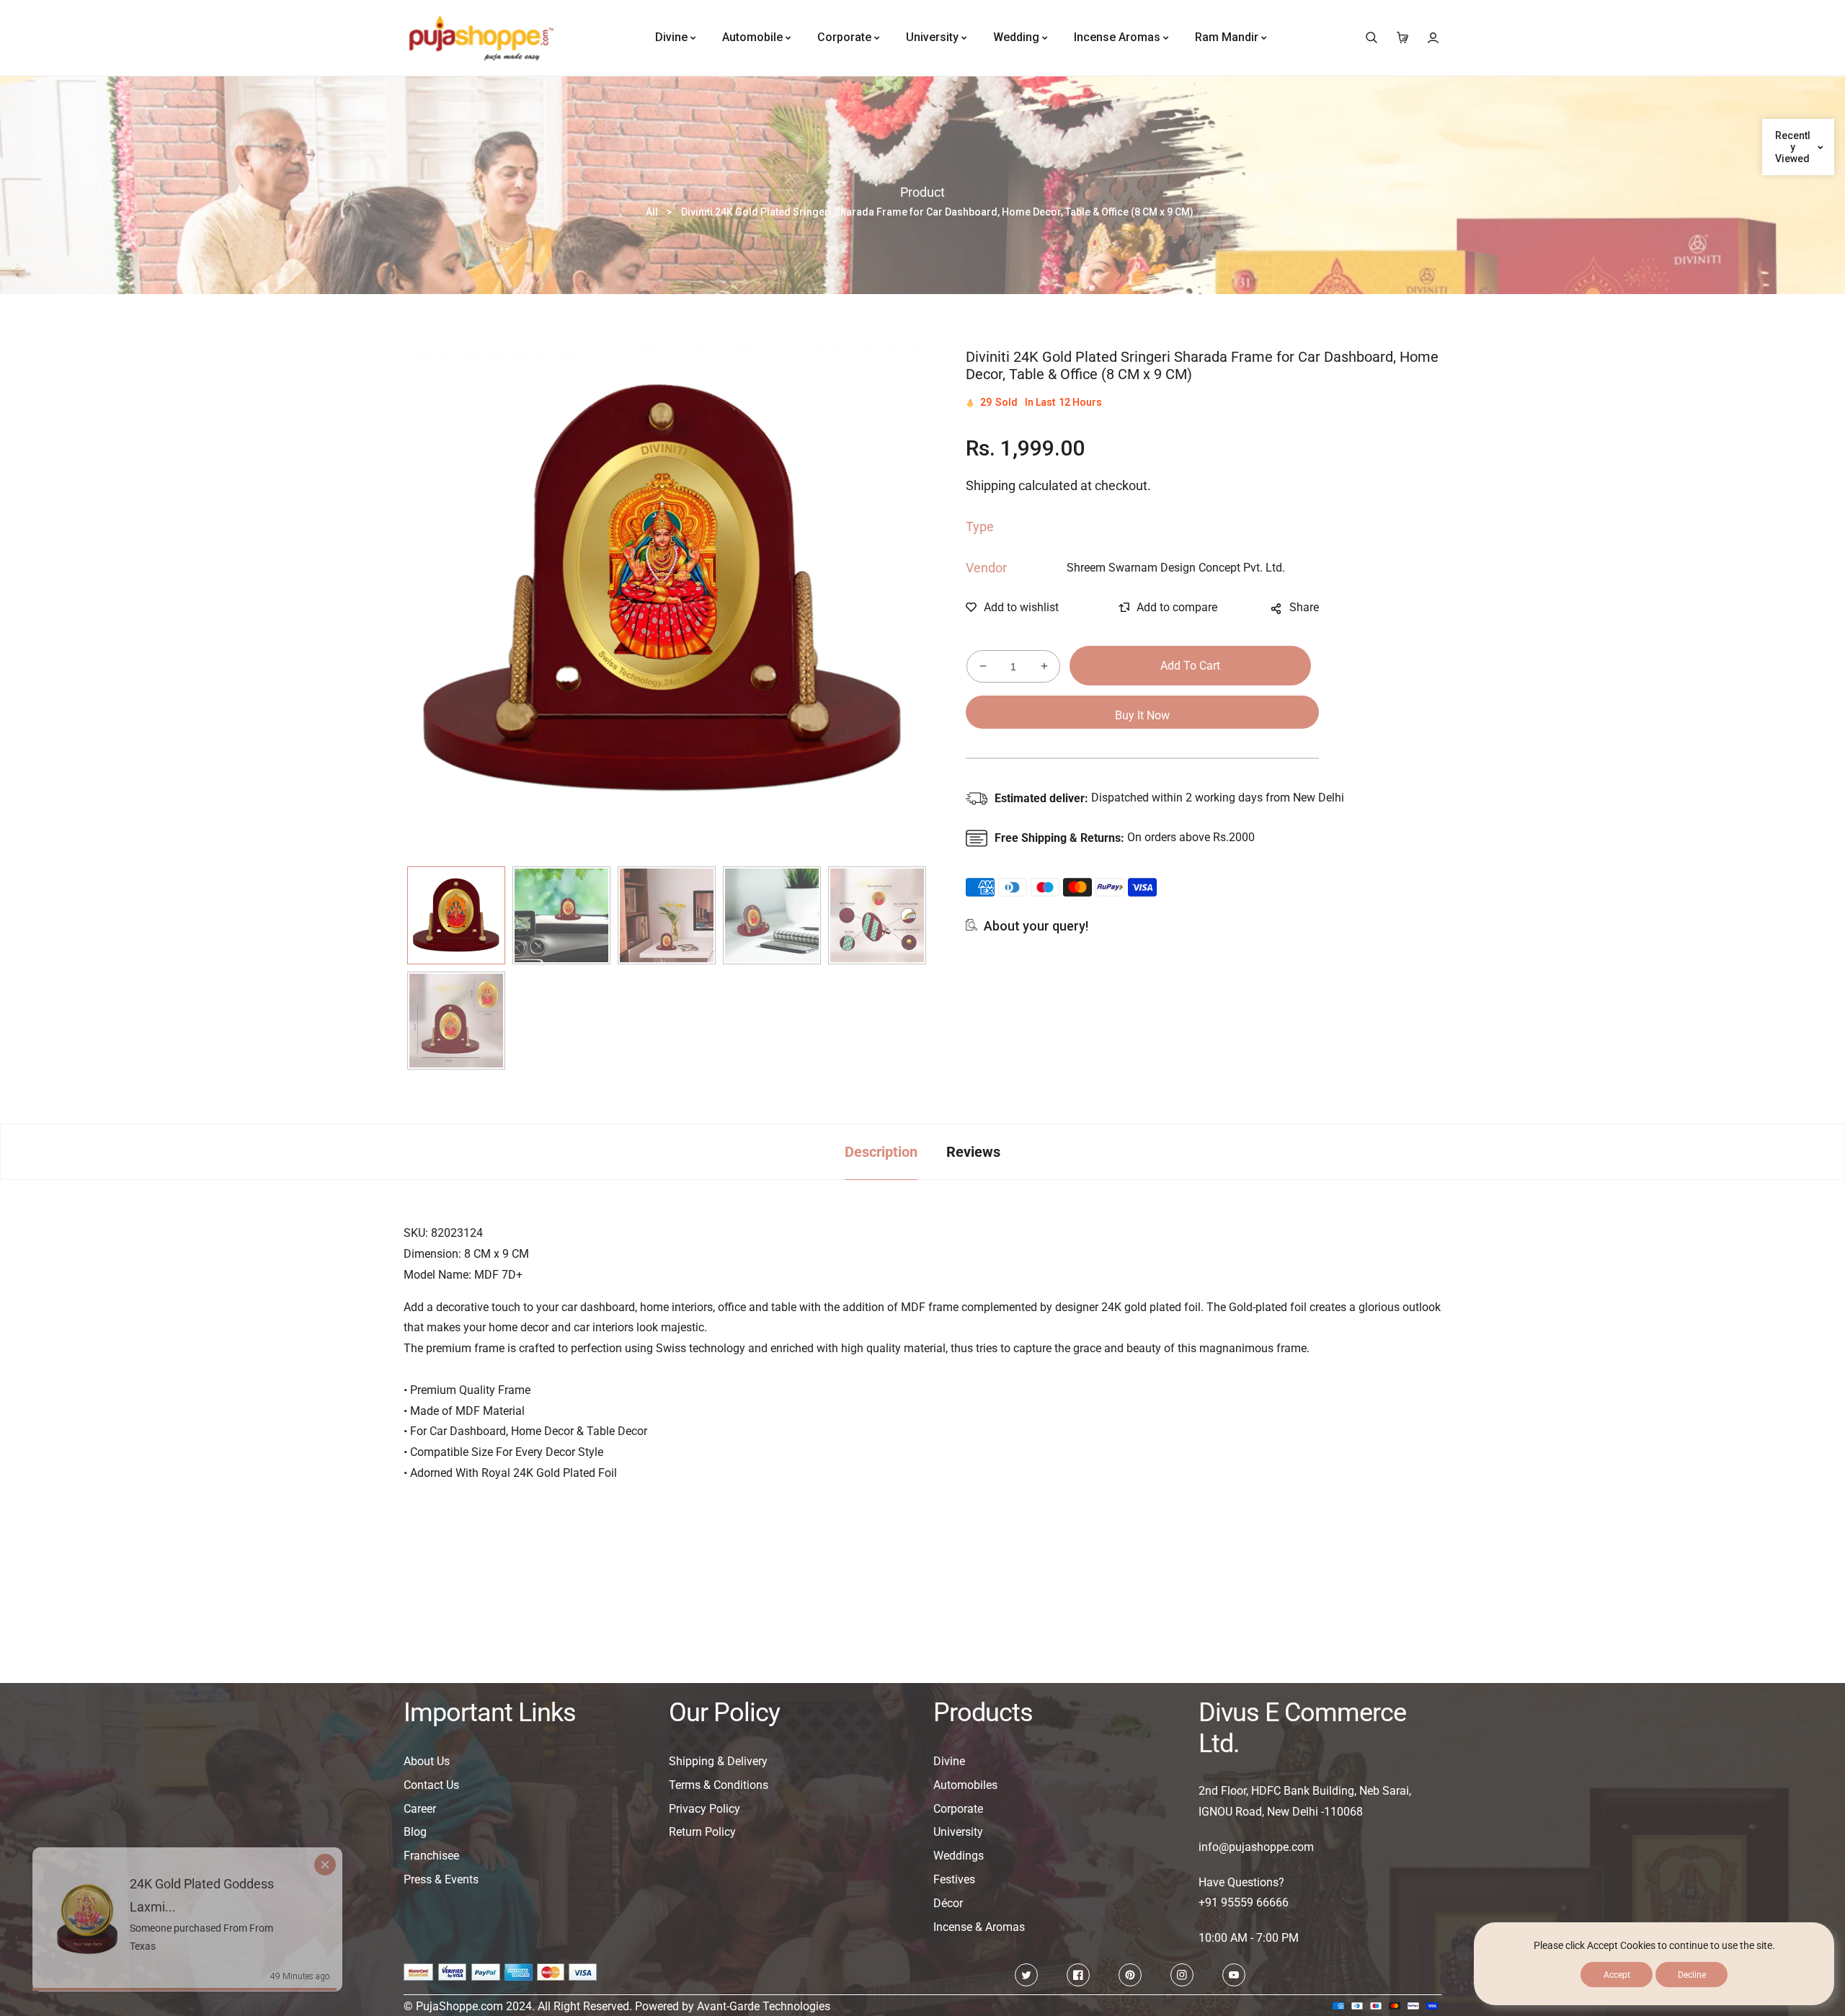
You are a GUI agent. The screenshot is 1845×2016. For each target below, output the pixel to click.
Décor (948, 1903)
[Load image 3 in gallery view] (667, 915)
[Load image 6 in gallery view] (456, 1021)
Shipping (991, 485)
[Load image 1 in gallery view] (456, 915)
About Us (427, 1761)
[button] (1371, 38)
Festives (954, 1879)
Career (420, 1809)
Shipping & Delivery (718, 1761)
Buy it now (1142, 715)
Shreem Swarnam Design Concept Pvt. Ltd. (1176, 568)
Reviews (973, 1152)
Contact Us (431, 1785)
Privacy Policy (704, 1809)
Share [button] (1304, 607)
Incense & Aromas (979, 1927)
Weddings (959, 1856)
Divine (949, 1761)
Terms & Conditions (719, 1785)
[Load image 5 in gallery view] (877, 915)
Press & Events (441, 1879)
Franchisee (431, 1856)
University (958, 1832)
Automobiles (965, 1785)
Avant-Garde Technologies (764, 2006)
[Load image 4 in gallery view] (772, 915)
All (652, 212)
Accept (1617, 1975)
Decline (1692, 1975)
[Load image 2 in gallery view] (561, 915)
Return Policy (702, 1832)
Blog (415, 1832)
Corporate (958, 1809)
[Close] (340, 1836)
